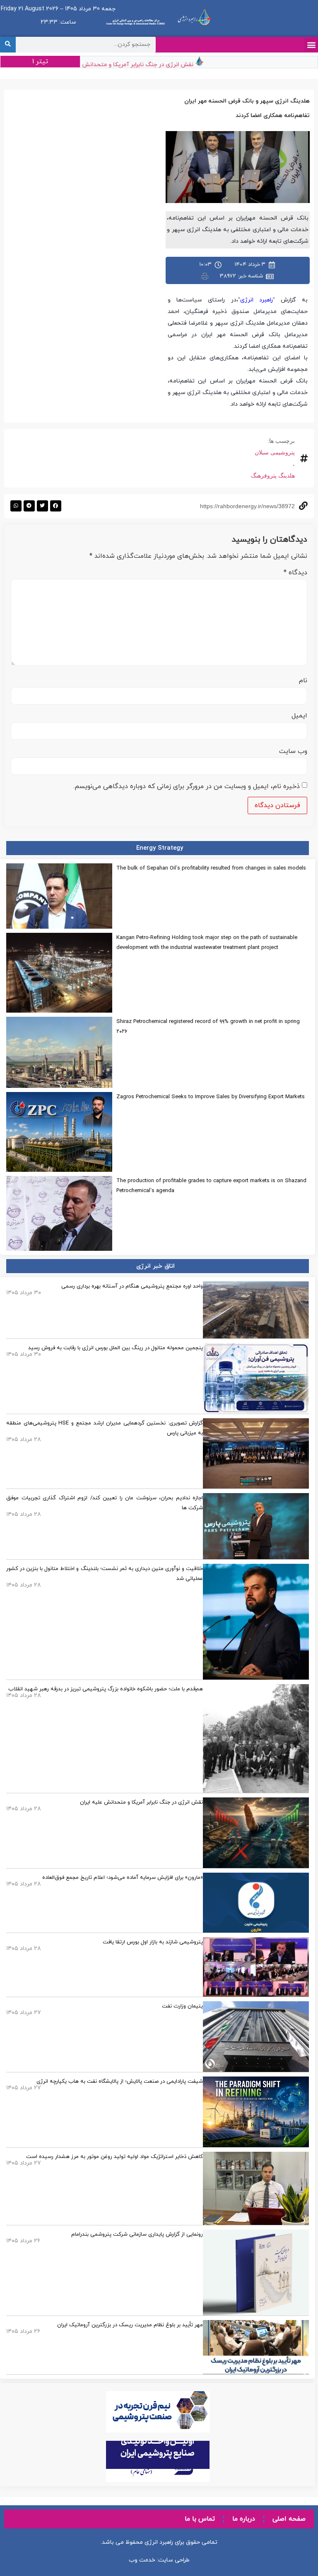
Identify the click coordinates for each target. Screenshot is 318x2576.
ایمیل (299, 716)
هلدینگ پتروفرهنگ (273, 476)
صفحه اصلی (289, 2519)
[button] (311, 44)
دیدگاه (295, 573)
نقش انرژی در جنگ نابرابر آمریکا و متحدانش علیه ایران (145, 65)
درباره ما (244, 2519)
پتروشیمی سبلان (275, 452)
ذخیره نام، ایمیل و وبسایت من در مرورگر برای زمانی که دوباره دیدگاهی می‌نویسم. (187, 786)
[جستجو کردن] (8, 45)
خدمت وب (142, 2560)
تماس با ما (200, 2519)
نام (303, 681)
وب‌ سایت (293, 751)
